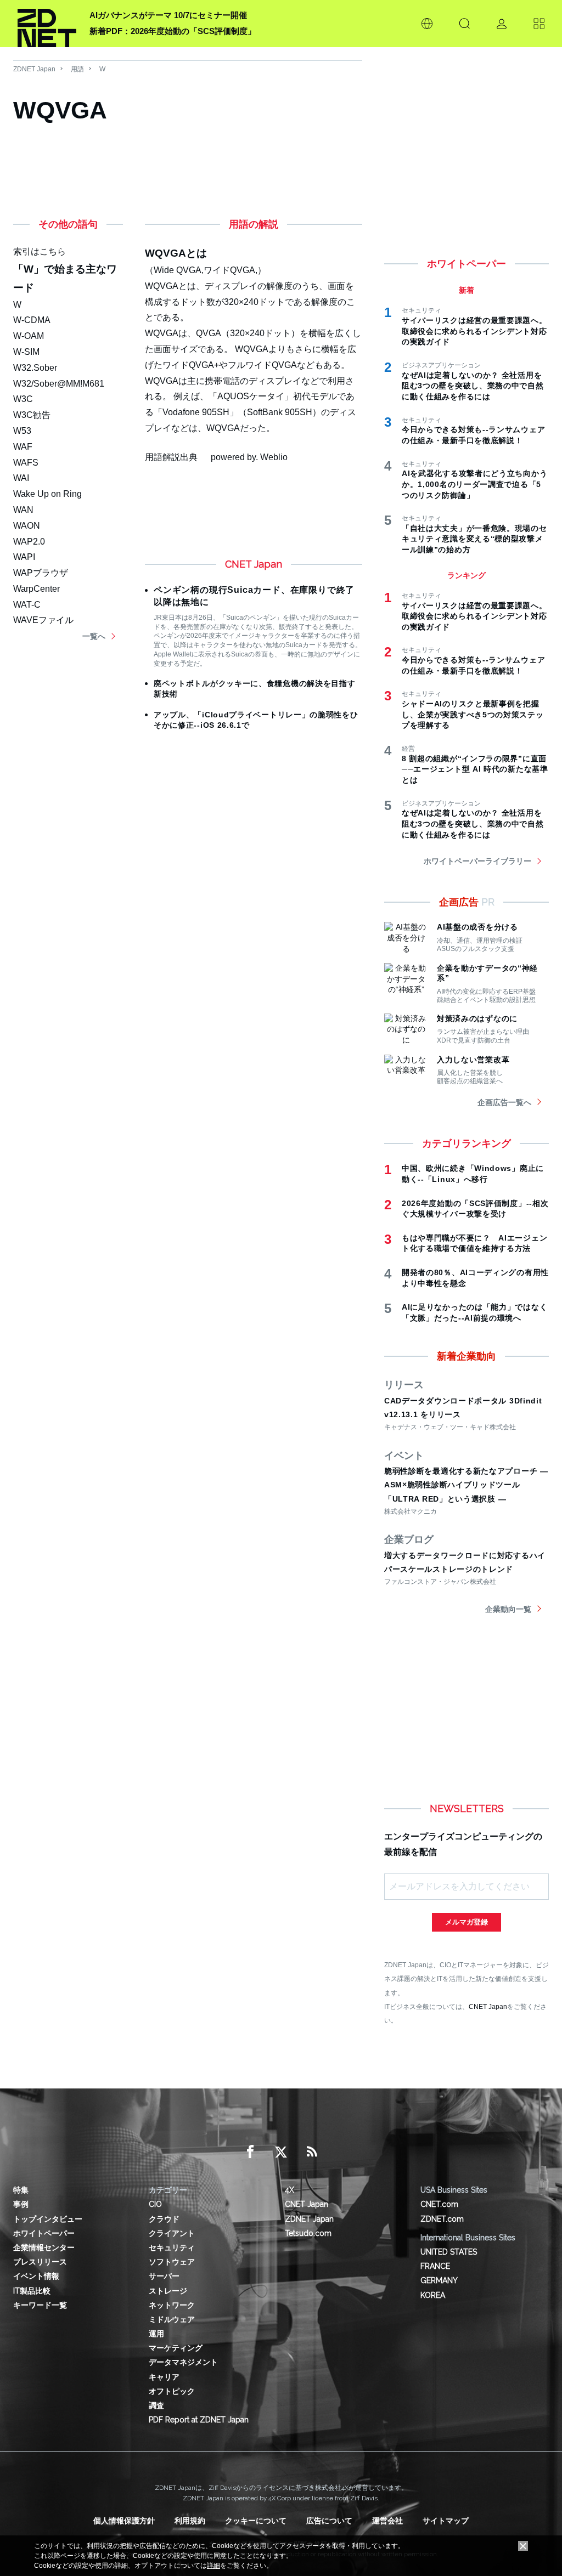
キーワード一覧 (40, 2305)
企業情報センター (44, 2247)
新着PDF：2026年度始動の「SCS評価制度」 (173, 31)
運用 (156, 2334)
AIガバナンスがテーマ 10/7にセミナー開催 (168, 15)
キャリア (164, 2377)
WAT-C (27, 605)
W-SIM (26, 352)
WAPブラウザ (41, 573)
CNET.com (439, 2204)
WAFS (26, 463)
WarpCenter (36, 589)
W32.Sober (35, 368)
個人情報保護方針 (124, 2521)
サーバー (164, 2276)
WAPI (24, 557)
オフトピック (172, 2391)
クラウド (164, 2219)
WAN (23, 510)
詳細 (213, 2566)
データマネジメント (183, 2362)
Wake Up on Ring (47, 494)
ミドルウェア (172, 2319)
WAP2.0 (29, 542)
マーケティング (176, 2348)
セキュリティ (172, 2247)
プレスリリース (40, 2262)
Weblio (274, 457)
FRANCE (435, 2266)
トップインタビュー (48, 2219)
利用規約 (190, 2521)
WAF (23, 447)
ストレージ (168, 2291)
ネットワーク (172, 2305)
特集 (21, 2190)
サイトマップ (446, 2521)
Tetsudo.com (308, 2233)
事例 (21, 2204)
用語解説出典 (171, 457)
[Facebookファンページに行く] (250, 2152)
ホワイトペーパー (44, 2233)
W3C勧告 (32, 415)
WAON (27, 526)
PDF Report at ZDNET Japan (199, 2420)
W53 (22, 431)
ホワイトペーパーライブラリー (477, 861)
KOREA (433, 2295)
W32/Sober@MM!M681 (59, 384)
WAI (21, 478)
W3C (23, 399)
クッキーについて (256, 2521)
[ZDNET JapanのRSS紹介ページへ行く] (312, 2152)
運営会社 (387, 2521)
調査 (156, 2405)
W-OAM (29, 336)
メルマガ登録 (467, 1922)
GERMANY (439, 2280)
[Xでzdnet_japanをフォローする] (281, 2152)
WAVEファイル (43, 620)
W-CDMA (32, 320)
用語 (77, 69)
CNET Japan (488, 2006)
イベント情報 (36, 2276)
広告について (329, 2521)
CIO (155, 2204)
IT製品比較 (32, 2291)
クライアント (172, 2233)
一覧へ (94, 636)
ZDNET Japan (34, 69)
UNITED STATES (449, 2252)
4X (290, 2190)
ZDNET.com (442, 2219)
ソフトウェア (172, 2262)
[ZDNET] (47, 24)
